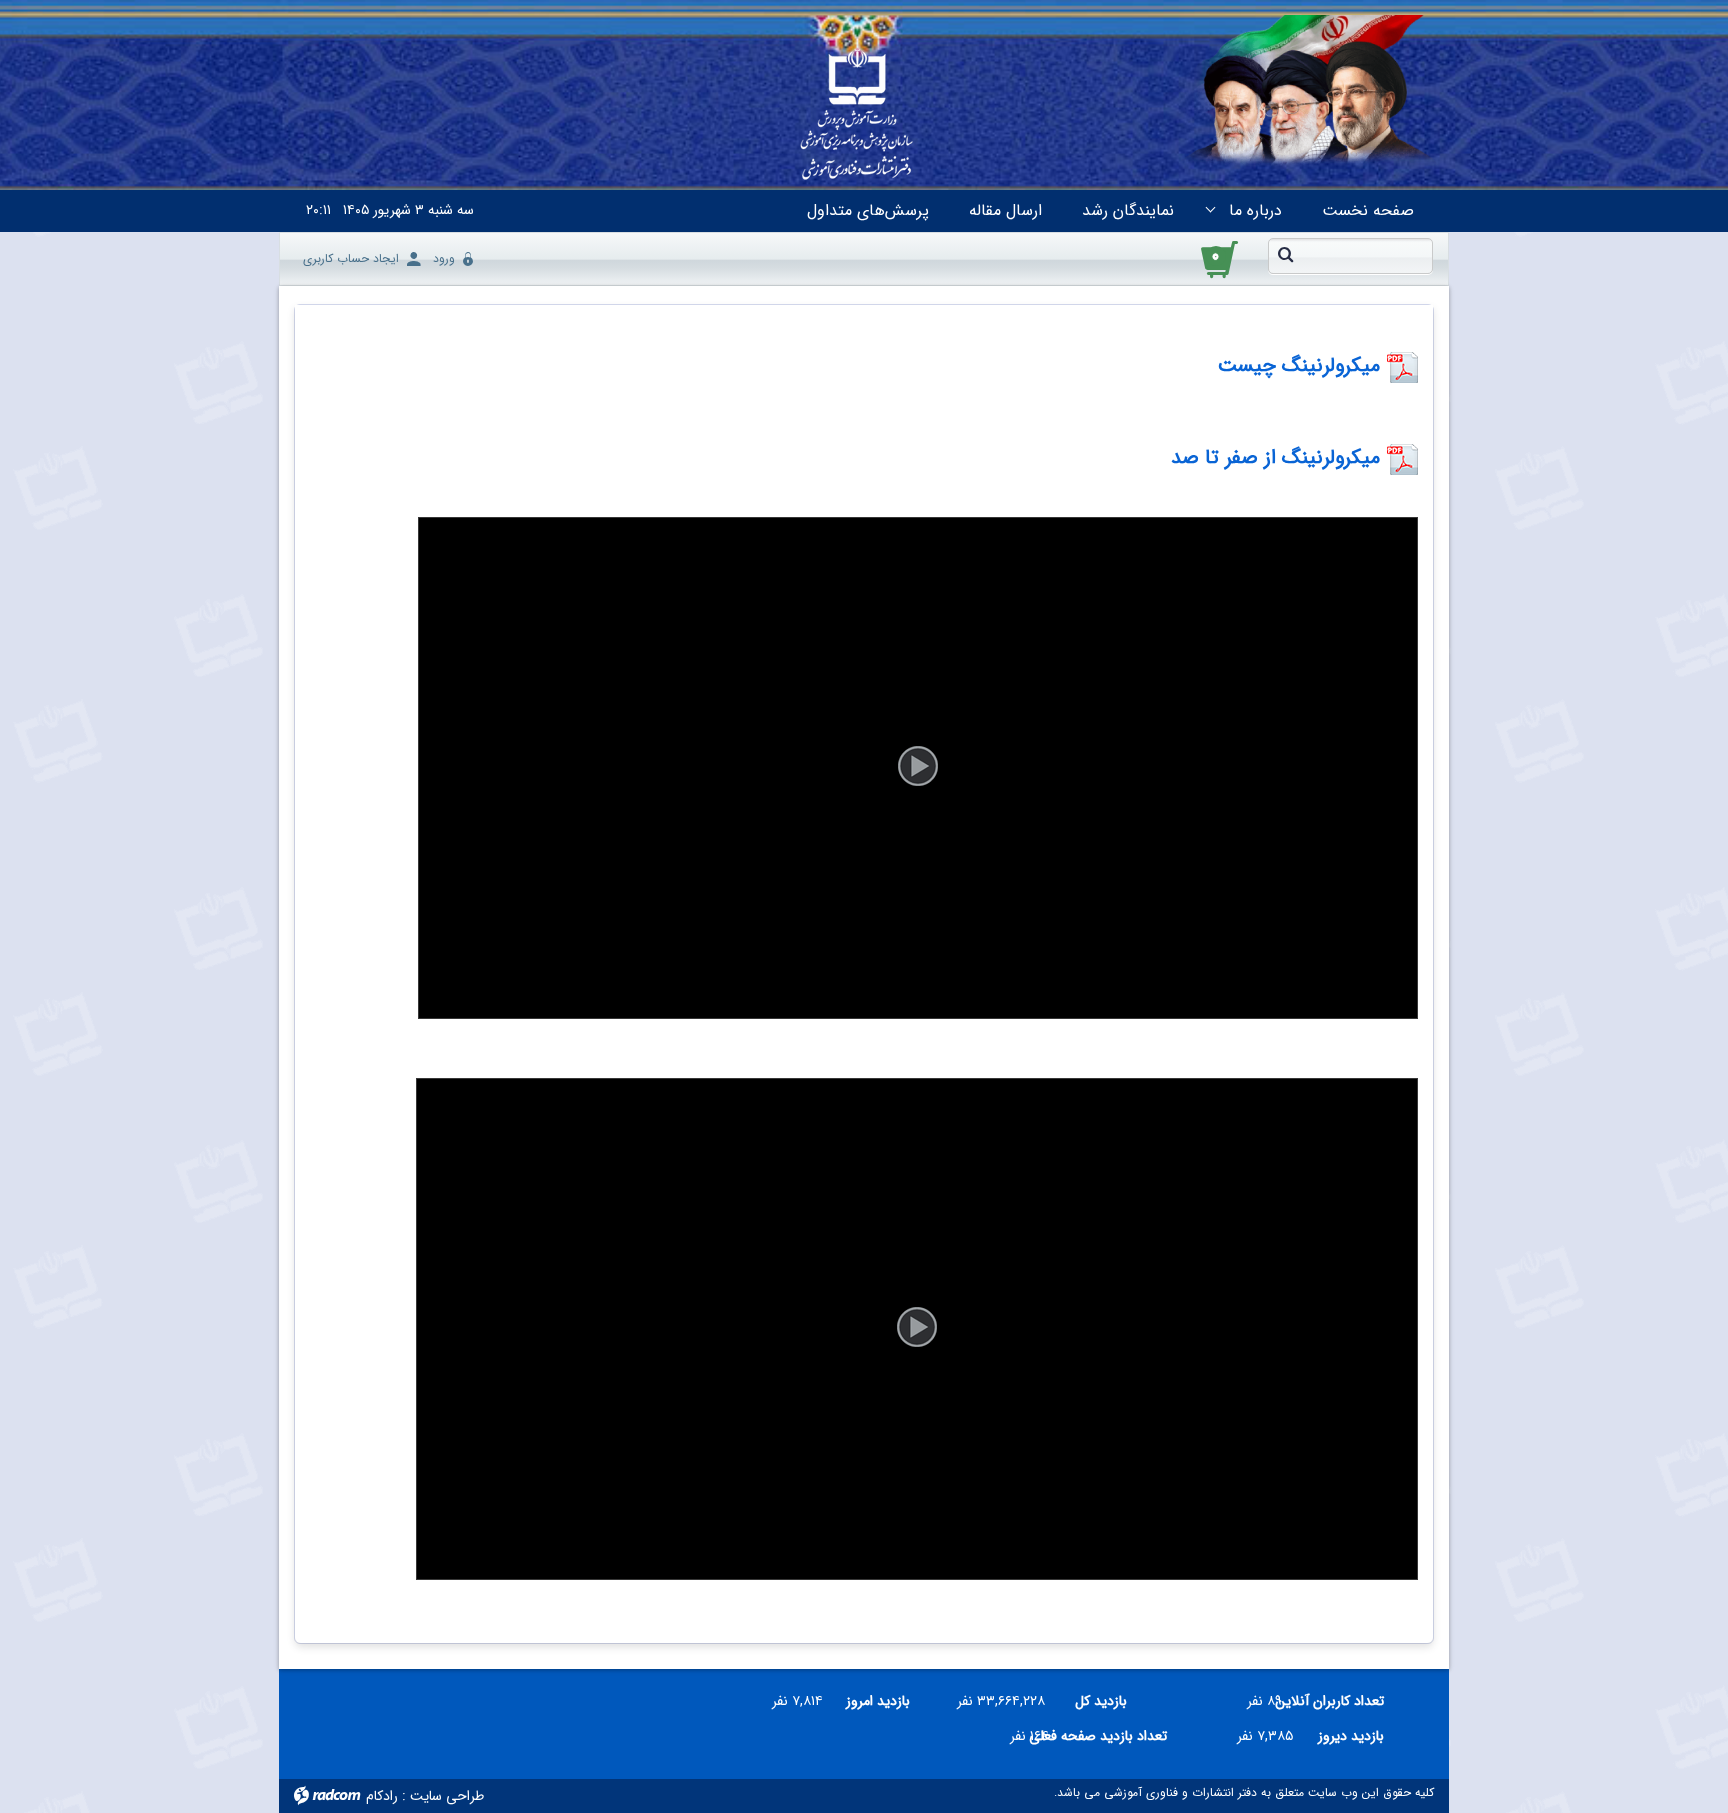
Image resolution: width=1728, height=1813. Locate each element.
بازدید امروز (878, 1701)
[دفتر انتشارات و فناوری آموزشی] (857, 116)
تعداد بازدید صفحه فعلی (1116, 1736)
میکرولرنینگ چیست (1299, 365)
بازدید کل (1101, 1701)
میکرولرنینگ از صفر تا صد (1278, 457)
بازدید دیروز (1351, 1736)
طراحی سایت (447, 1796)
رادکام (382, 1796)
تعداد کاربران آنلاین (1340, 1701)
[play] (918, 768)
